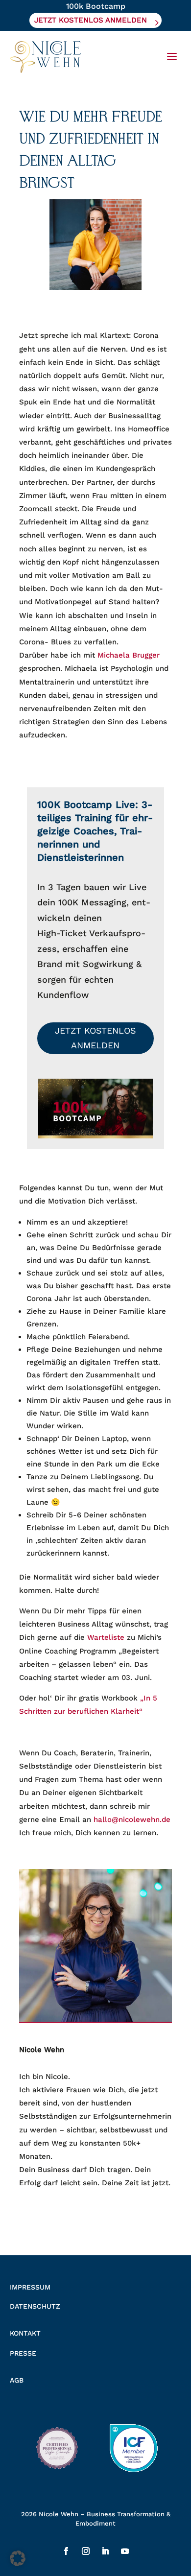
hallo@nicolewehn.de (132, 1820)
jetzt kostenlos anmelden (91, 20)
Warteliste (106, 1637)
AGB (17, 2380)
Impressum (30, 2287)
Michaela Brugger (129, 655)
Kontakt (25, 2333)
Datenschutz (35, 2306)
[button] (18, 2558)
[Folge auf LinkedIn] (105, 2551)
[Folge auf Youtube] (125, 2551)
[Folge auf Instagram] (86, 2551)
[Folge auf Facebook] (66, 2551)
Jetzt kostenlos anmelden (95, 1038)
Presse (23, 2353)
